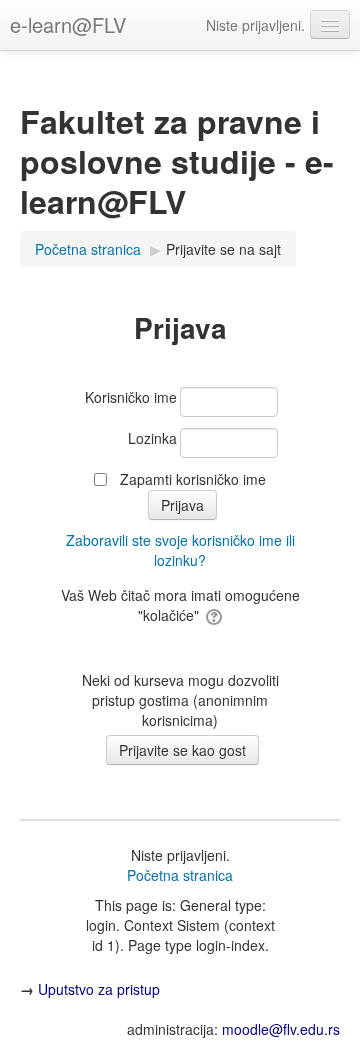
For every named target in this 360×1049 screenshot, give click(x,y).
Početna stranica (180, 875)
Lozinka (152, 438)
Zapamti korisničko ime (193, 479)
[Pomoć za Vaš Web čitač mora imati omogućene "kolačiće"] (212, 615)
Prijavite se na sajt (223, 249)
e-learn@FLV (68, 24)
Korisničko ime (131, 397)
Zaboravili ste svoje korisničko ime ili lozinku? (180, 550)
